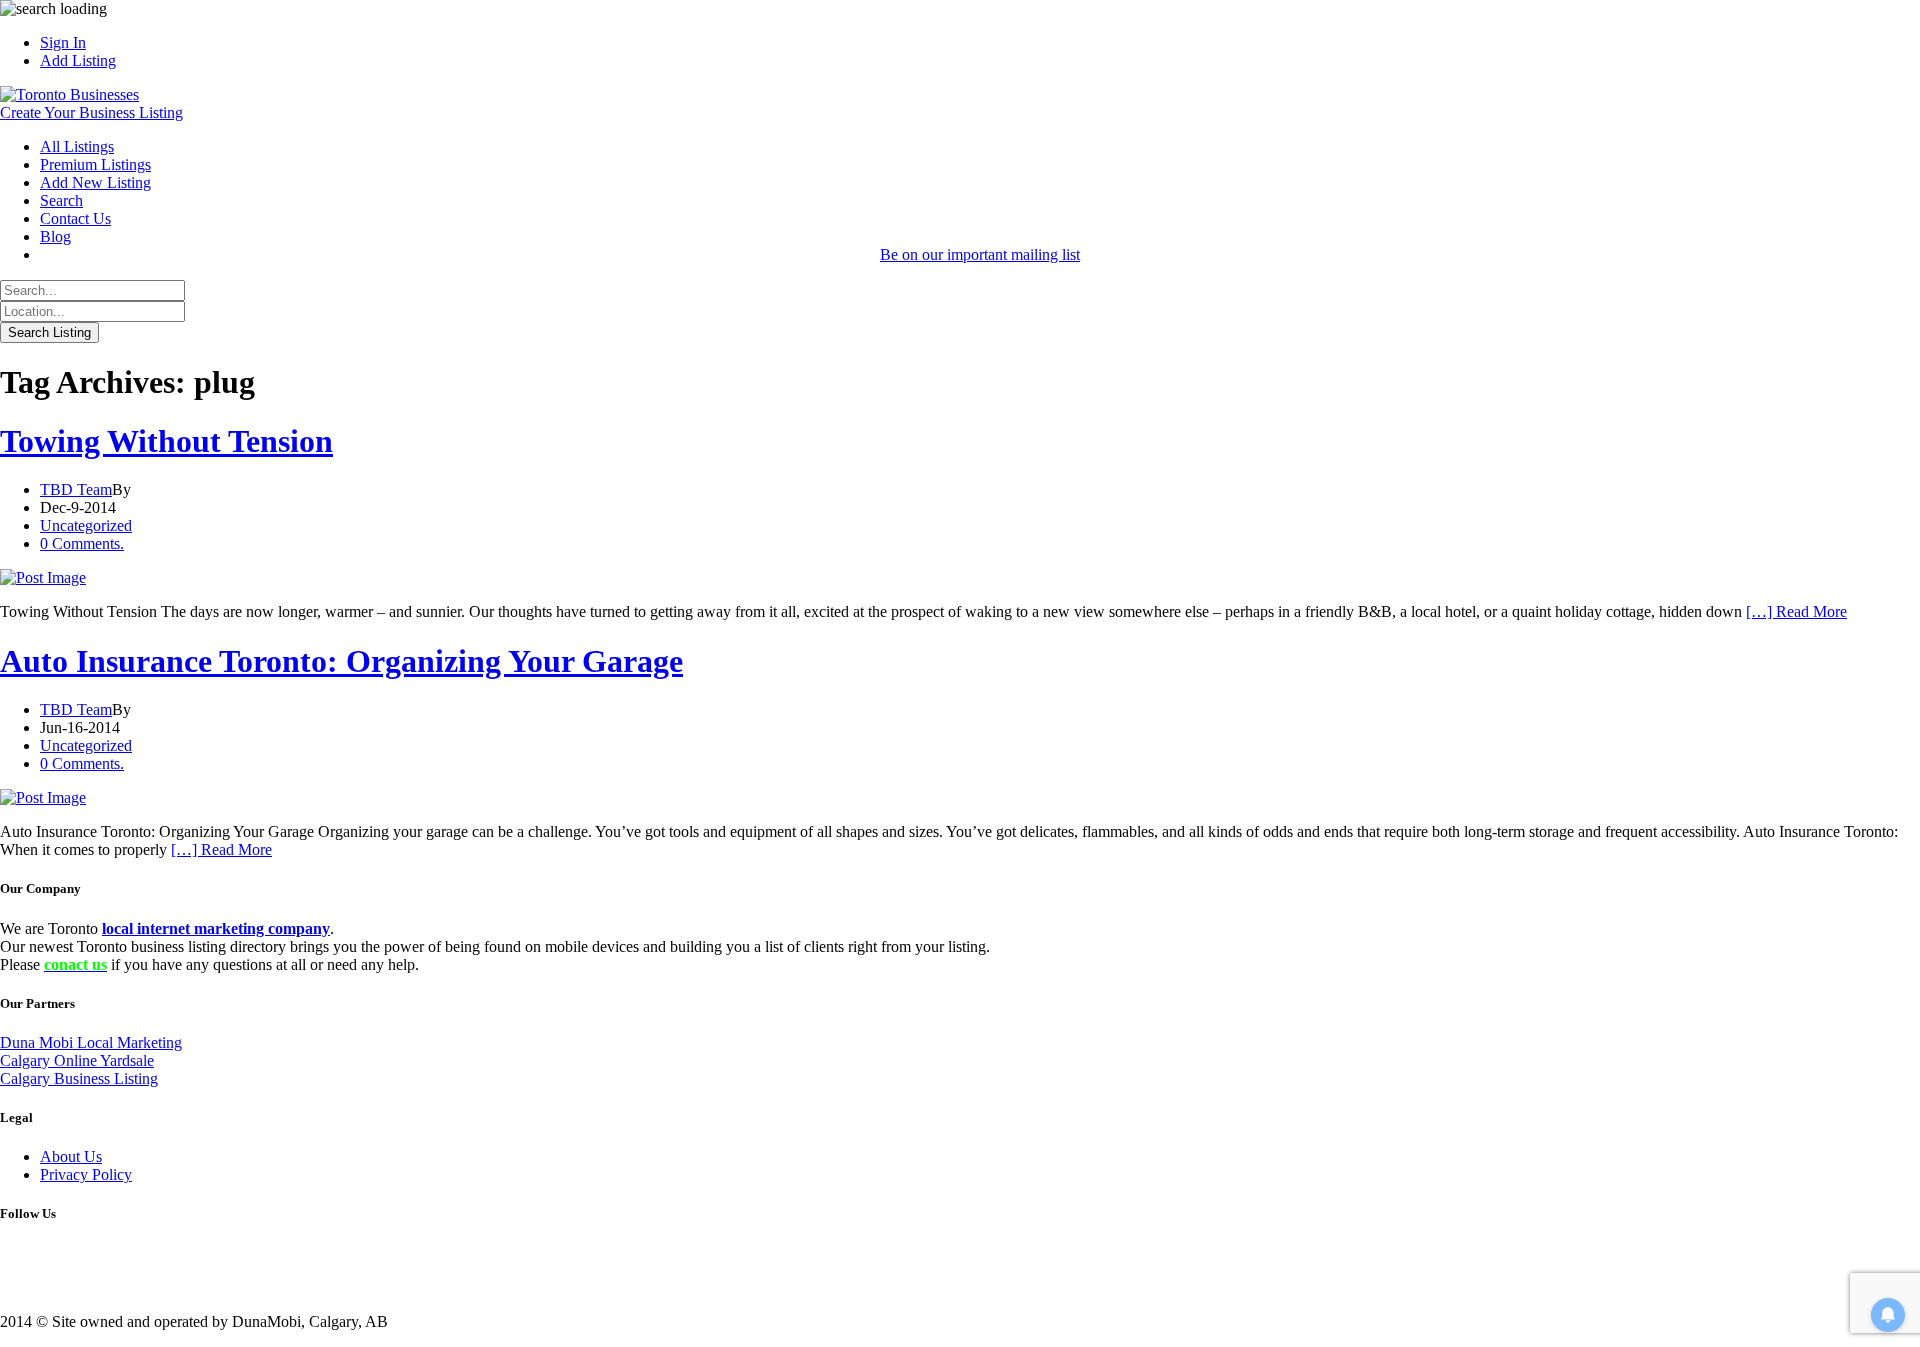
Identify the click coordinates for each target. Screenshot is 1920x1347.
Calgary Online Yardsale (77, 1060)
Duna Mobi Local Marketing (91, 1042)
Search (61, 200)
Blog (55, 236)
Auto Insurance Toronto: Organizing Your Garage (341, 661)
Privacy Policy (86, 1174)
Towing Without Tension (166, 441)
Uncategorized (86, 525)
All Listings (77, 146)
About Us (71, 1156)
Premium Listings (95, 164)
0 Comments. (82, 543)
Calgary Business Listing (79, 1078)
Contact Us (75, 218)
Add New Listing (95, 182)
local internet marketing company (216, 928)
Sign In (63, 42)
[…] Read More (1796, 611)
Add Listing (78, 60)
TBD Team (76, 489)
